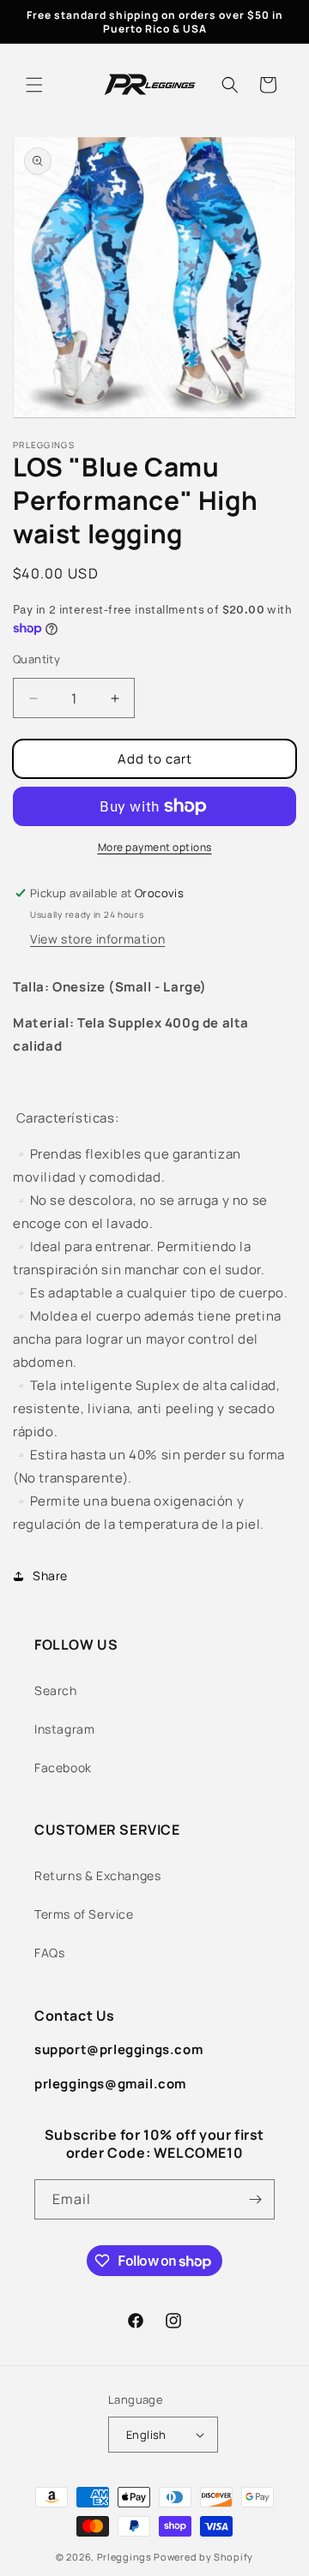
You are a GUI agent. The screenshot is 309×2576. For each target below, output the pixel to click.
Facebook (63, 1767)
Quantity (36, 659)
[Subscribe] (255, 2199)
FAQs (49, 1953)
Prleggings (124, 2557)
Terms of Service (84, 1914)
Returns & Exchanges (97, 1875)
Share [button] (50, 1576)
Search (56, 1690)
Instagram (64, 1729)
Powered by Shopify (203, 2557)
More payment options (155, 847)
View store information (97, 939)
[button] (34, 85)
